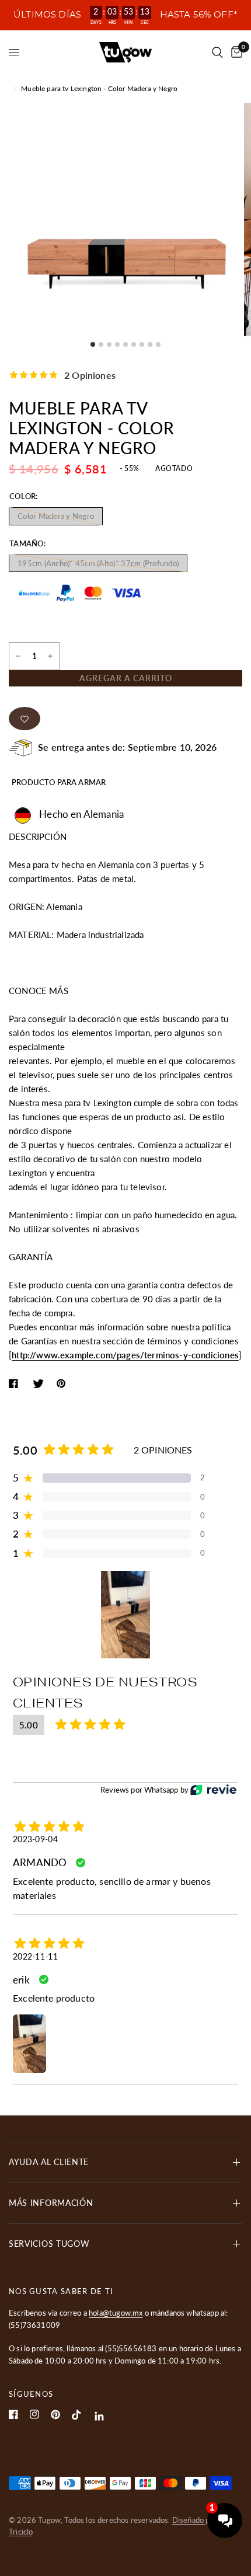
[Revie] (213, 1790)
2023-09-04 (35, 1839)
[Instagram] (34, 2414)
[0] (235, 52)
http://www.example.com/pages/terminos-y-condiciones (125, 1355)
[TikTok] (76, 2415)
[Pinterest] (55, 2415)
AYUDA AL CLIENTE (49, 2162)
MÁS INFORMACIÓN (51, 2203)
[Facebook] (13, 2414)
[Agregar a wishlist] (25, 719)
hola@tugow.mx (116, 2313)
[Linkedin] (100, 2416)
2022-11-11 (35, 1956)
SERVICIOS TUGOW (49, 2244)
